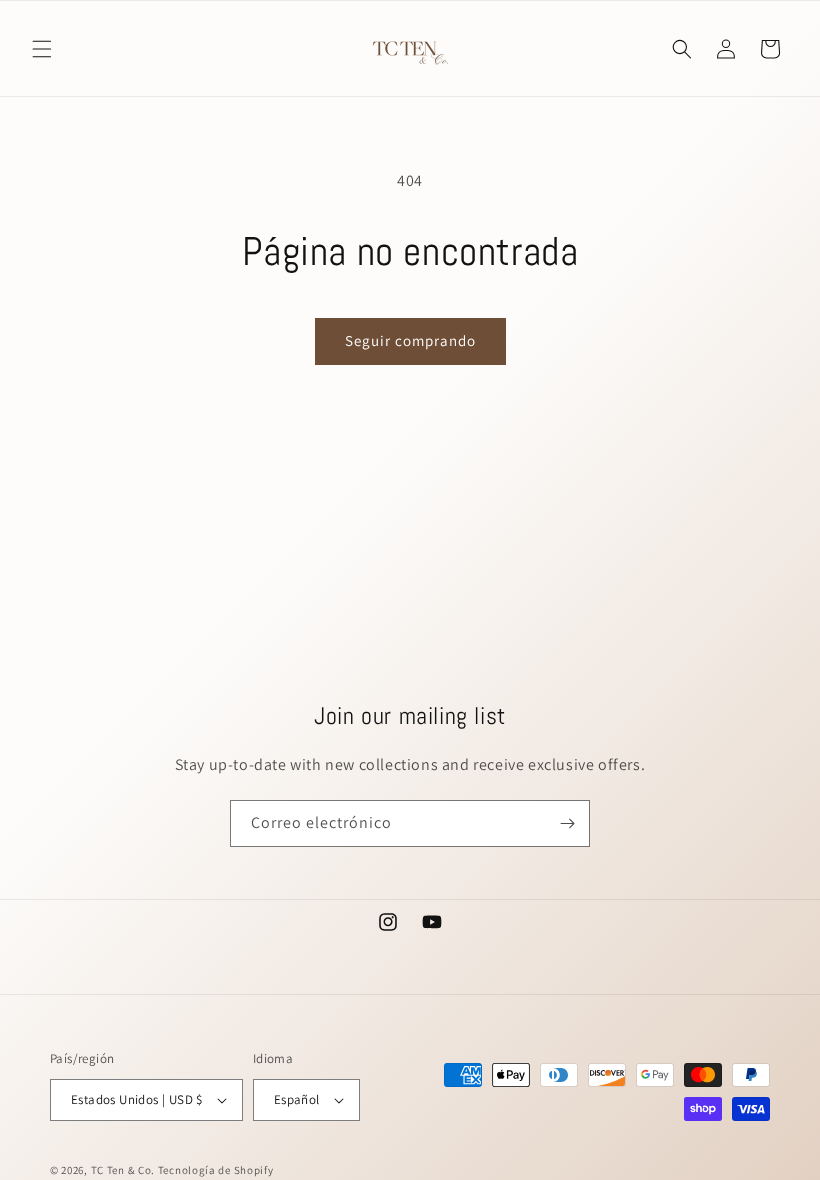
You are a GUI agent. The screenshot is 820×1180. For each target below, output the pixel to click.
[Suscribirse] (567, 823)
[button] (42, 49)
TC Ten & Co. (124, 1170)
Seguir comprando (410, 340)
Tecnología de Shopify (216, 1170)
